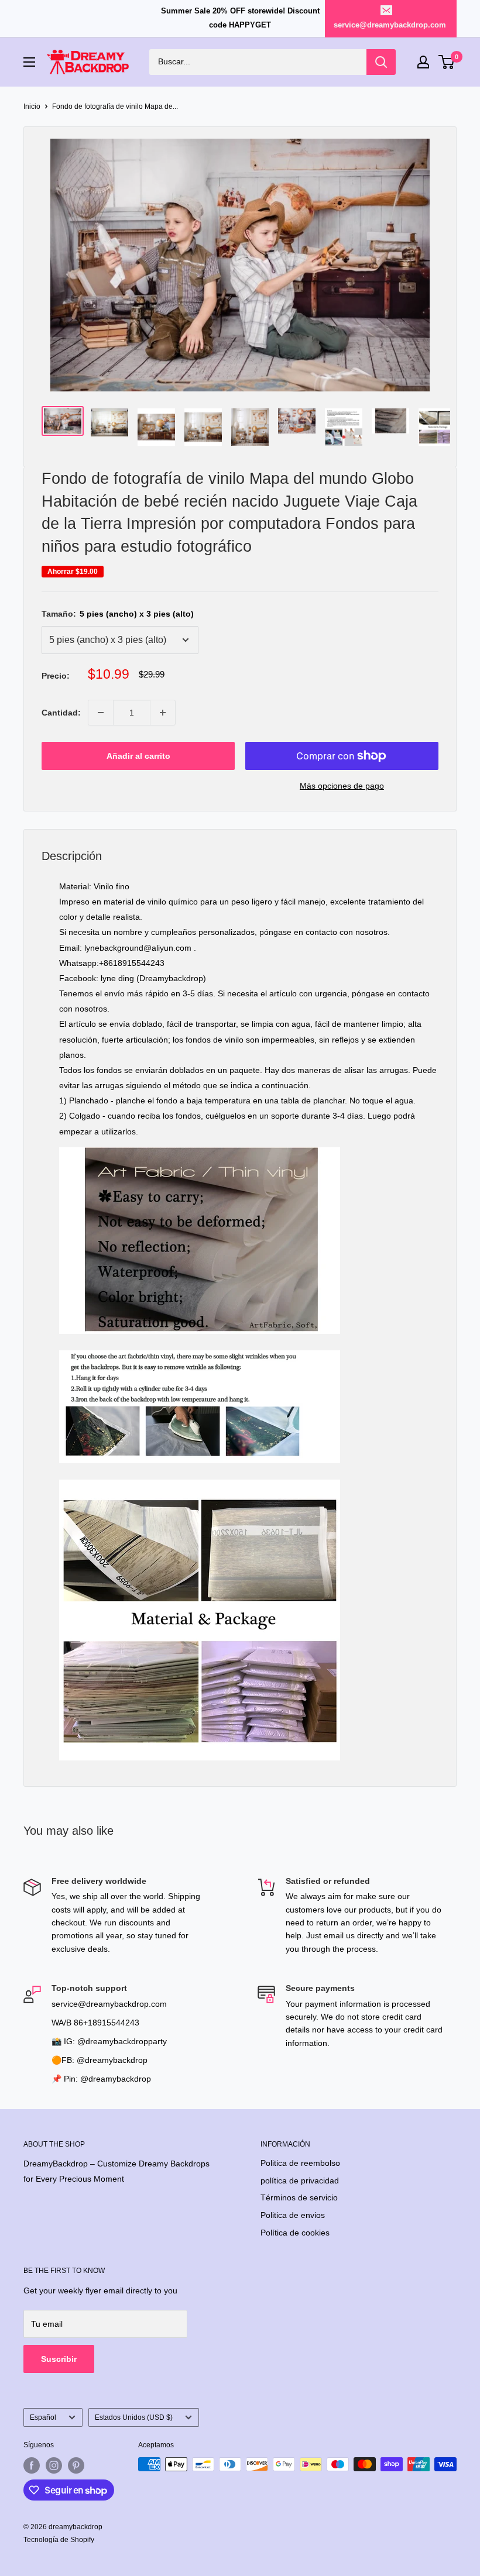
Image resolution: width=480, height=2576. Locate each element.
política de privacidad (300, 2181)
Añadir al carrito (138, 756)
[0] (447, 62)
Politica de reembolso (300, 2163)
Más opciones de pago (342, 786)
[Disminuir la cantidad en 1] (101, 713)
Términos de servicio (299, 2197)
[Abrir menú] (29, 62)
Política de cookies (295, 2233)
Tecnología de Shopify (59, 2540)
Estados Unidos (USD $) (134, 2417)
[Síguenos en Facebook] (32, 2465)
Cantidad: (61, 713)
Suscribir (59, 2359)
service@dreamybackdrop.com (390, 25)
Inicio (32, 106)
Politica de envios (293, 2215)
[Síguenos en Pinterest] (76, 2465)
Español (43, 2417)
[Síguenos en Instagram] (54, 2465)
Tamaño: (118, 614)
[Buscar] (381, 62)
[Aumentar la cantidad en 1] (163, 713)
